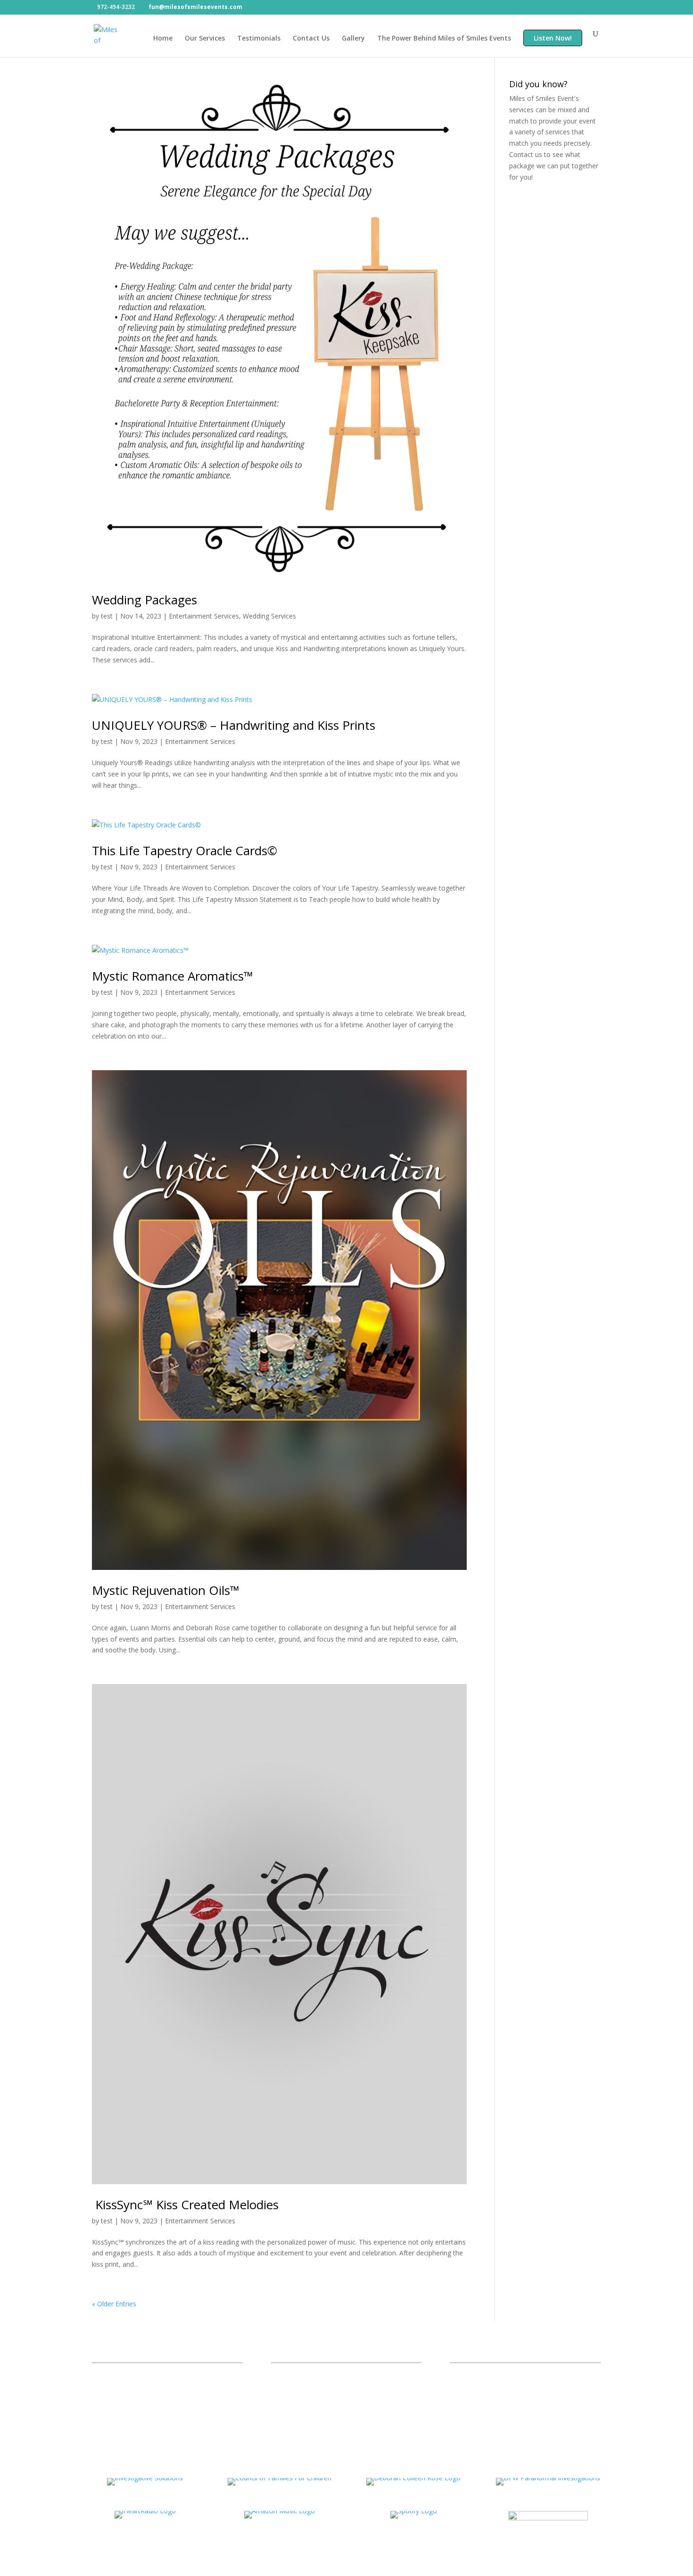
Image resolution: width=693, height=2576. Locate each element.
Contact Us (311, 39)
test (107, 616)
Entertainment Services (204, 616)
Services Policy (479, 2385)
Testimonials (259, 39)
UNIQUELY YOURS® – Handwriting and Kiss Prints (234, 725)
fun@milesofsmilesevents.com (157, 2372)
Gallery (353, 39)
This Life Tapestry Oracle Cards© (185, 850)
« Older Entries (114, 2304)
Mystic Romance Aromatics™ (173, 976)
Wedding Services (269, 616)
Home (163, 39)
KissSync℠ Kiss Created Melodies (185, 2204)
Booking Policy (479, 2397)
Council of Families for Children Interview (340, 2373)
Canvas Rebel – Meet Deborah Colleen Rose (345, 2397)
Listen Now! (553, 39)
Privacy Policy (478, 2373)
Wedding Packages (144, 600)
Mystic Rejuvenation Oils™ (166, 1590)
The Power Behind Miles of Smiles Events (444, 39)
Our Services (205, 39)
